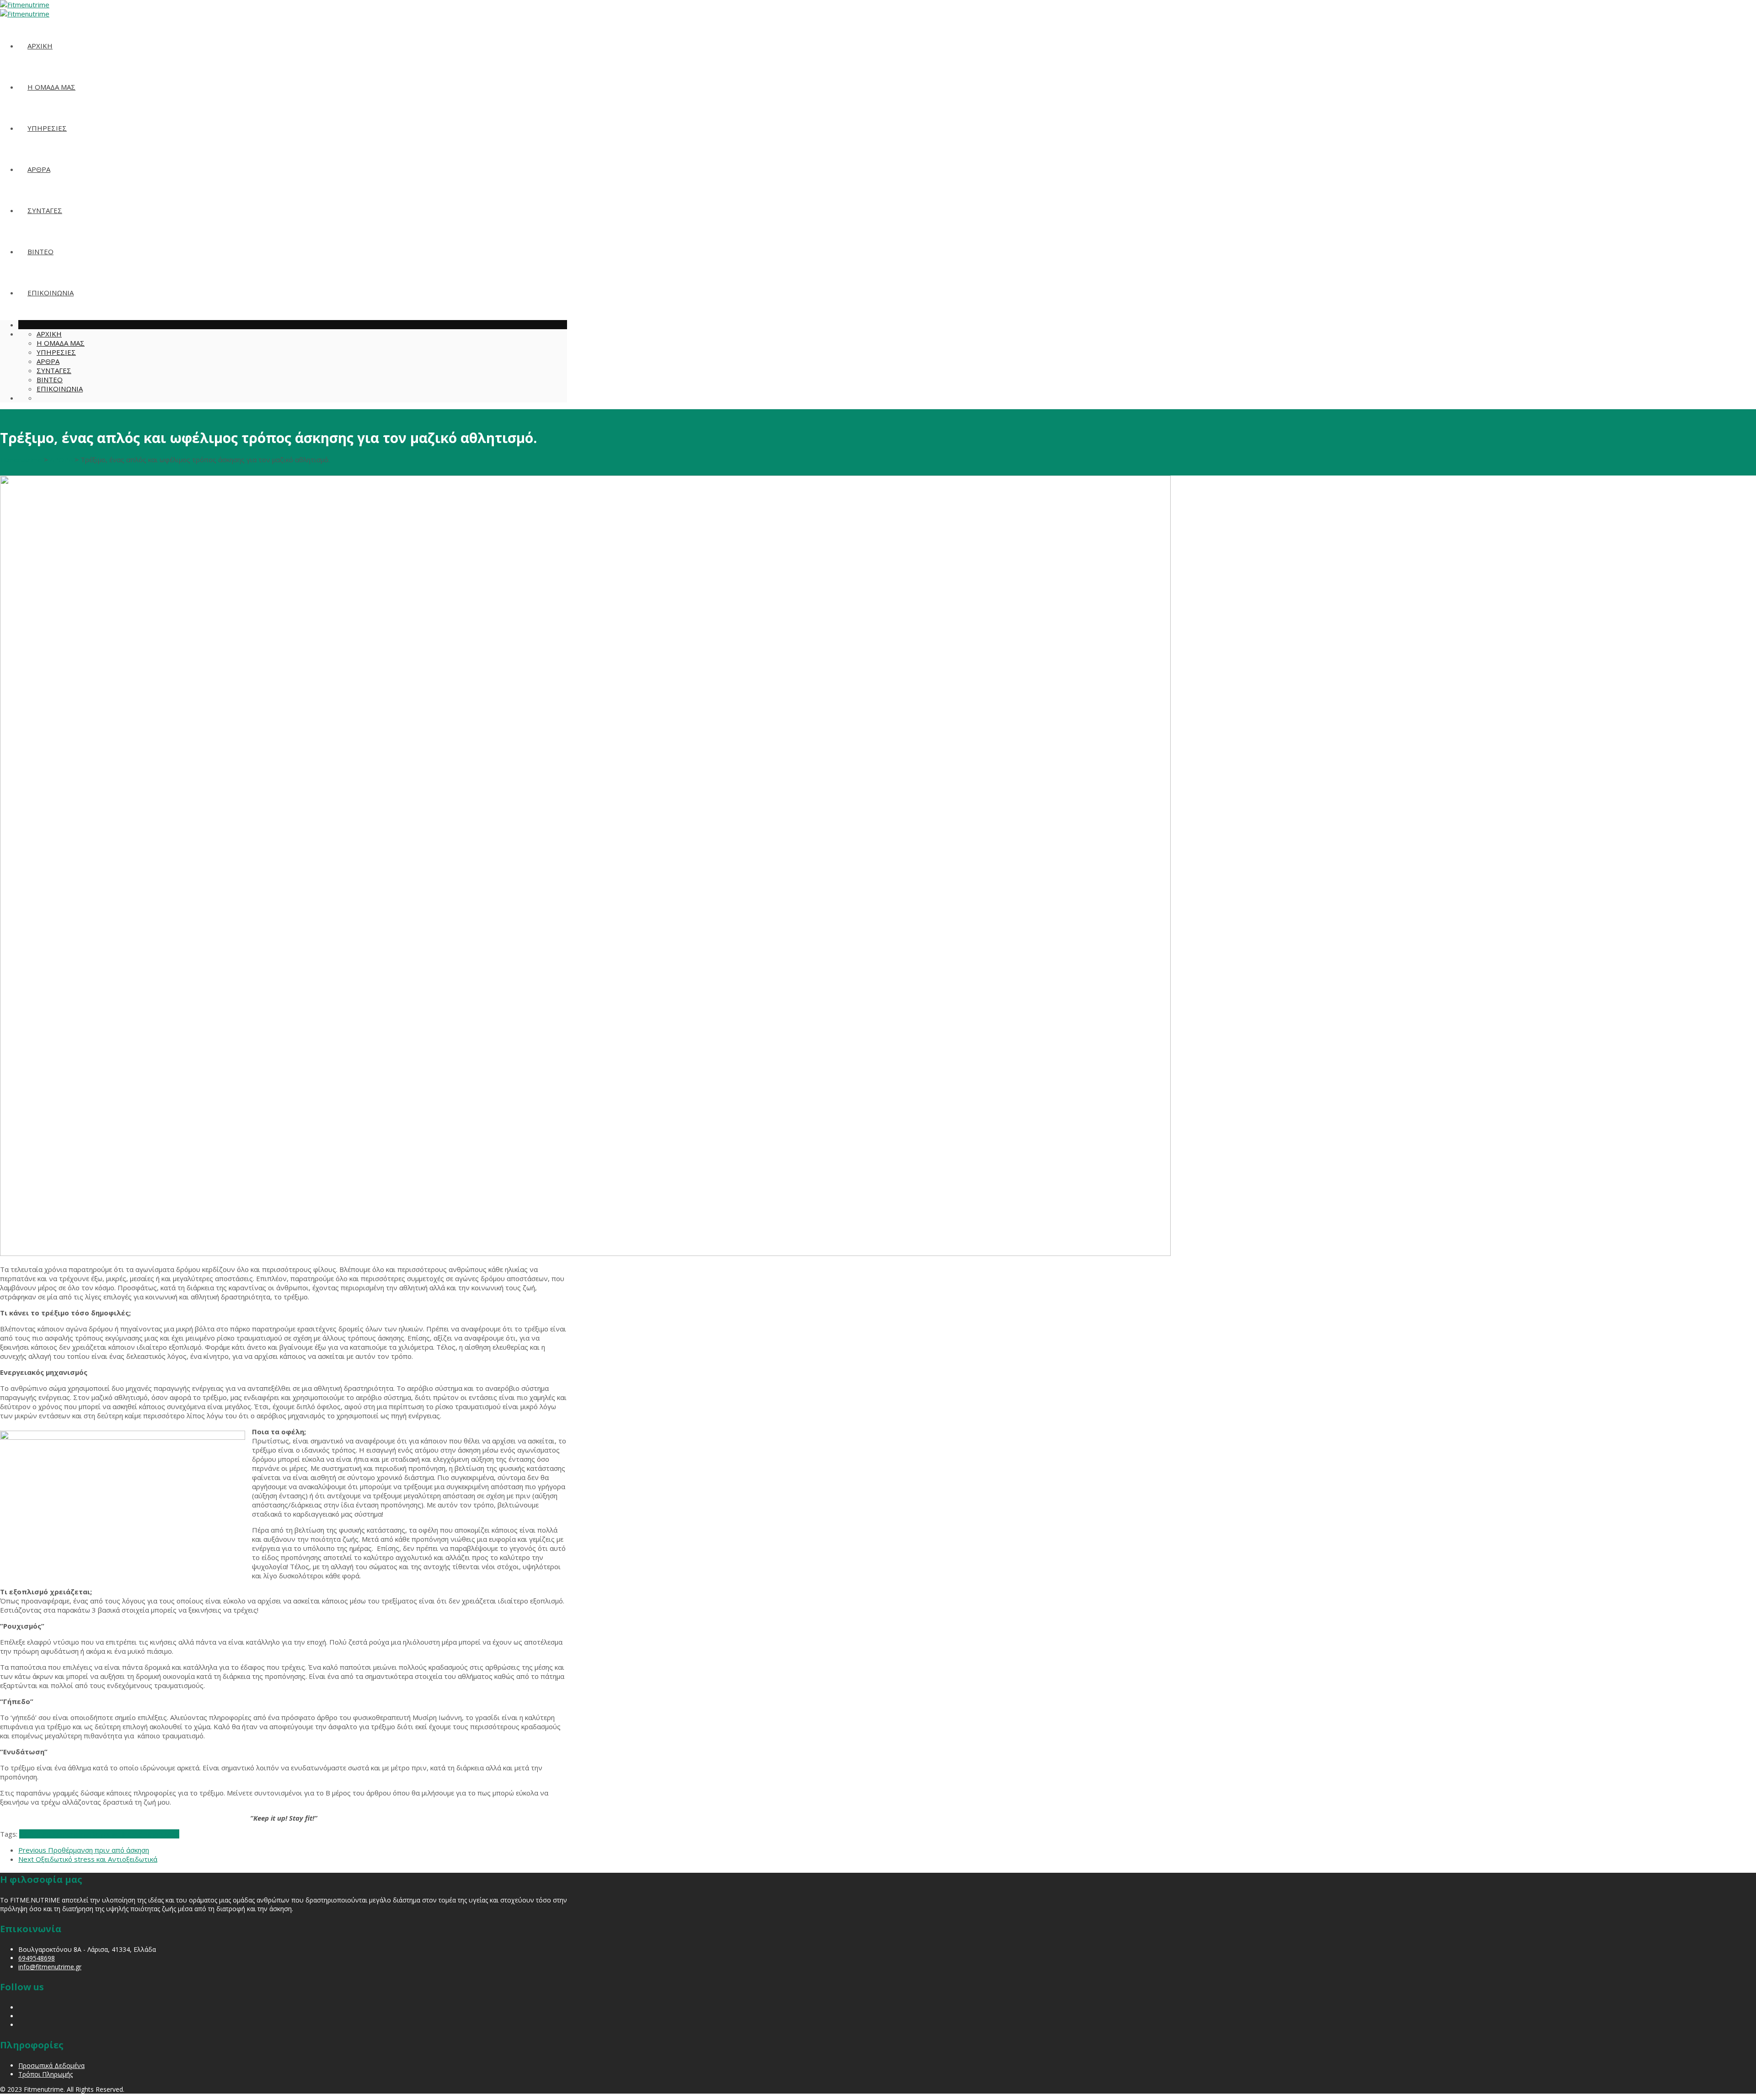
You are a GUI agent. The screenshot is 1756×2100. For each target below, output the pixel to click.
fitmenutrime (50, 1834)
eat (24, 1834)
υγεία (171, 1834)
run (76, 1834)
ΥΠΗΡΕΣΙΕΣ (47, 128)
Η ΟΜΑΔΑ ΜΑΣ (51, 87)
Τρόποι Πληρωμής (46, 2074)
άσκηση (150, 1834)
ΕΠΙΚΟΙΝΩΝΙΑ (51, 293)
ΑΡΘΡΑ (39, 169)
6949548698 (37, 1958)
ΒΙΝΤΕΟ (40, 251)
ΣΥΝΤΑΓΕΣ (45, 210)
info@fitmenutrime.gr (50, 1967)
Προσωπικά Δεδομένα (51, 2065)
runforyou (96, 1834)
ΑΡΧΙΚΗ (40, 46)
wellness (125, 1834)
